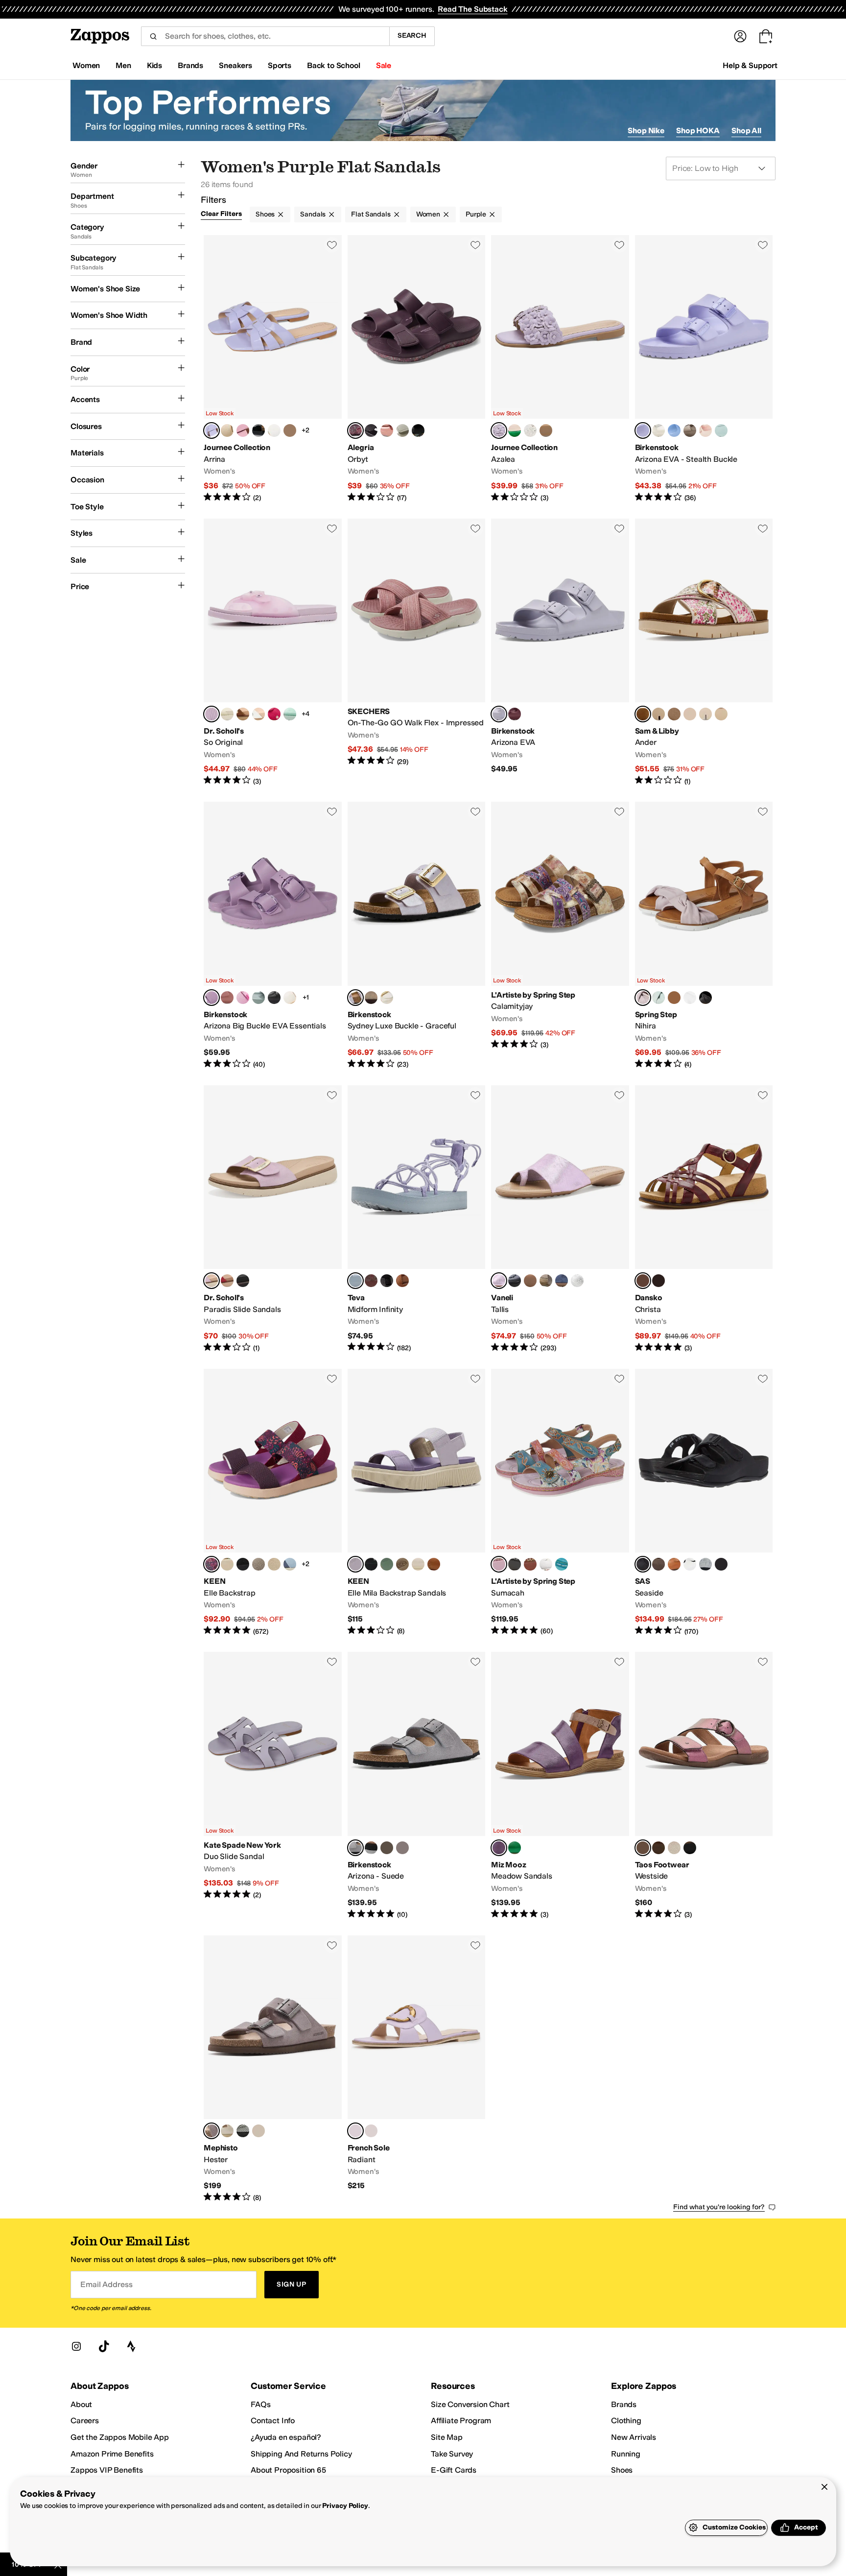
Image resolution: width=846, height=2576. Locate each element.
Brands (624, 2404)
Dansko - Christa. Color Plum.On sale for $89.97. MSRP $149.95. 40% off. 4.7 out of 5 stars (704, 1219)
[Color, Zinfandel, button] (515, 714)
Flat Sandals (371, 214)
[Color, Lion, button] (402, 1281)
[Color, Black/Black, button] (371, 1564)
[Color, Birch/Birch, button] (418, 1564)
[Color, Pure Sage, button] (258, 998)
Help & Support (750, 65)
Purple (476, 214)
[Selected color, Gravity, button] (643, 1564)
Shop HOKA (698, 131)
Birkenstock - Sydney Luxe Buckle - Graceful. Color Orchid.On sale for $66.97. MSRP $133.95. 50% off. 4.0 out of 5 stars (417, 936)
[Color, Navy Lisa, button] (562, 1281)
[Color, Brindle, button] (402, 1564)
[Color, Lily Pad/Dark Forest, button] (387, 1564)
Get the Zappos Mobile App (120, 2437)
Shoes (265, 214)
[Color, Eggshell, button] (290, 998)
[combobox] (265, 36)
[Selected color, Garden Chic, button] (355, 430)
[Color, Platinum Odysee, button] (258, 2131)
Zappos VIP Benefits (107, 2470)
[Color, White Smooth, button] (258, 714)
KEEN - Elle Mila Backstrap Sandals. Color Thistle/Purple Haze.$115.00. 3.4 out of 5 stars (417, 1503)
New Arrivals (634, 2437)
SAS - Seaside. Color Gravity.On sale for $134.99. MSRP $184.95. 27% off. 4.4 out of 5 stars (704, 1503)
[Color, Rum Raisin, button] (371, 1281)
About (81, 2404)
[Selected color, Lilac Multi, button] (643, 998)
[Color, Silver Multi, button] (546, 1564)
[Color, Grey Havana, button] (243, 2131)
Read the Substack (472, 9)
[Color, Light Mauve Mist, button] (658, 714)
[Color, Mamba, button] (721, 1564)
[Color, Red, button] (227, 1281)
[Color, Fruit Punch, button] (418, 430)
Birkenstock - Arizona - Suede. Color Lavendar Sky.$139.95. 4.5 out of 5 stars (417, 1786)
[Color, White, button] (274, 430)
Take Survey (452, 2454)
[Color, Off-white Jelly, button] (227, 714)
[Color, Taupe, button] (371, 998)
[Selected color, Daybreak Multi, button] (355, 1281)
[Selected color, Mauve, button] (211, 998)
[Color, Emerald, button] (515, 1848)
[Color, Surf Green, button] (721, 430)
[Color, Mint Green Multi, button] (658, 998)
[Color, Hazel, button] (674, 1564)
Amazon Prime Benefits (112, 2454)
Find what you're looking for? (719, 2207)
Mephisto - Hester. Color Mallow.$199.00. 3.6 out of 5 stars (273, 2069)
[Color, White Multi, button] (690, 998)
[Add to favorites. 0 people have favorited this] (332, 245)
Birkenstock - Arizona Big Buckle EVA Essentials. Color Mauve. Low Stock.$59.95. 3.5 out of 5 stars (273, 936)
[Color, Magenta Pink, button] (274, 714)
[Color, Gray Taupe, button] (690, 430)
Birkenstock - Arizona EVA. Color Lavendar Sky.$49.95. (560, 653)
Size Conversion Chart (470, 2404)
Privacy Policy (345, 2506)
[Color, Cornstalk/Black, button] (243, 1564)
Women (428, 214)
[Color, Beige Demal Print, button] (530, 1281)
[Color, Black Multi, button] (705, 998)
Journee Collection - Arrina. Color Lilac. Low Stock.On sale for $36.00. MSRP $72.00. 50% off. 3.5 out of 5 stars (273, 369)
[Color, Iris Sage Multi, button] (721, 714)
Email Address (106, 2284)
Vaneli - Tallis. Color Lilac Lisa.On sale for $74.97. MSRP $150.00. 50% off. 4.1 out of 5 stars (560, 1219)
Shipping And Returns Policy (301, 2454)
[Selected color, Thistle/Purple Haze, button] (355, 1564)
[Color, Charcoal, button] (371, 1848)
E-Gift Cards (454, 2470)
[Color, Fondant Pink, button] (243, 998)
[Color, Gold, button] (546, 430)
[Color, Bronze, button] (658, 1848)
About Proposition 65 (288, 2470)
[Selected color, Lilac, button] (211, 430)
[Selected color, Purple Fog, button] (643, 430)
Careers (85, 2421)
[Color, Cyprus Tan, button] (674, 714)
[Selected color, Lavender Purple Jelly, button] (211, 714)
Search (412, 36)
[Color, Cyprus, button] (705, 714)
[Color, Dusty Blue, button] (674, 430)
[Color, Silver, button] (290, 430)
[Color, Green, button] (515, 430)
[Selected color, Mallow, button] (211, 2131)
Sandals (313, 214)
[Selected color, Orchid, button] (355, 998)
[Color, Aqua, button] (562, 1564)
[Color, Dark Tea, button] (387, 1848)
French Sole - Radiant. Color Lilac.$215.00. (417, 2069)
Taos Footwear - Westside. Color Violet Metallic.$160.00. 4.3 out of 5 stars (704, 1786)
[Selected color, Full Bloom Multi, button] (643, 714)
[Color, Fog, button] (227, 2131)
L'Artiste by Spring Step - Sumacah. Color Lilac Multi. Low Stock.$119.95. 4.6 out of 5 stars (560, 1503)
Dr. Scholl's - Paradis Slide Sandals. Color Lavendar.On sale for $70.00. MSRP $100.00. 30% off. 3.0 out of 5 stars (273, 1219)
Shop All (746, 131)
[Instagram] (76, 2346)
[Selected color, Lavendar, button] (211, 1281)
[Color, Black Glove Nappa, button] (515, 1281)
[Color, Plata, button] (705, 1564)
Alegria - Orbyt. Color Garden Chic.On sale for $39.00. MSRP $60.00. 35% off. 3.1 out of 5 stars (417, 369)
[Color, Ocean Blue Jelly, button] (290, 714)
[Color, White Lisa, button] (577, 1281)
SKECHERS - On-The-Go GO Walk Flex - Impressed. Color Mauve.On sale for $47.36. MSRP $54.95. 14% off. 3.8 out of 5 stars (417, 653)
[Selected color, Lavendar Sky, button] (499, 714)
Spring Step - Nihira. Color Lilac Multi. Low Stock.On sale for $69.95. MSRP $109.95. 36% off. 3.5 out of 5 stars (704, 936)
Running (626, 2454)
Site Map (447, 2437)
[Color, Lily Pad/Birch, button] (227, 1564)
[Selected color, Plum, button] (643, 1281)
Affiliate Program (461, 2421)
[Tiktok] (104, 2346)
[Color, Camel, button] (530, 1564)
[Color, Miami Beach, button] (402, 430)
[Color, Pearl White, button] (387, 998)
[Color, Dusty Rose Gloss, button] (387, 430)
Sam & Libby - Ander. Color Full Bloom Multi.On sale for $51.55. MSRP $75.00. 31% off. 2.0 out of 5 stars (704, 653)
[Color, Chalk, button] (690, 1564)
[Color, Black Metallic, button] (690, 1848)
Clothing (626, 2421)
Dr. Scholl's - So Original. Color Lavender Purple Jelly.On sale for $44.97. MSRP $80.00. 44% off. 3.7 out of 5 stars (273, 653)
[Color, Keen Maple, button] (434, 1564)
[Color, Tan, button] (674, 998)
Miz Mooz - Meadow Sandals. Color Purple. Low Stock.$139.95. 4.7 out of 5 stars (560, 1786)
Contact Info (273, 2421)
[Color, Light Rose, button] (705, 430)
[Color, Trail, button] (658, 1564)
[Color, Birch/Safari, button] (274, 1564)
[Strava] (131, 2346)
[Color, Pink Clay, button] (227, 998)
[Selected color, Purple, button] (499, 1848)
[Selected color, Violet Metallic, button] (643, 1848)
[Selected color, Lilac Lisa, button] (499, 1281)
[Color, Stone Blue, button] (402, 1848)
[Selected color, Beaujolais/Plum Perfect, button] (211, 1564)
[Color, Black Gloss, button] (371, 430)
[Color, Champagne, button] (227, 430)
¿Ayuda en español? (286, 2437)
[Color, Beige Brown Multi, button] (690, 714)
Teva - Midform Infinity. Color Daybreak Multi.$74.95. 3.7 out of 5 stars (417, 1219)
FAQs (260, 2404)
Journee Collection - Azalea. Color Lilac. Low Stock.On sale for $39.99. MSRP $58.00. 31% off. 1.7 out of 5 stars (560, 369)
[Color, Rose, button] (243, 430)
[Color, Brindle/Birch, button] (258, 1564)
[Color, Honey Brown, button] (243, 714)
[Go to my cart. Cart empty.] (766, 36)
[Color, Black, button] (258, 430)
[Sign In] (740, 36)
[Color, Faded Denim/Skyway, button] (290, 1564)
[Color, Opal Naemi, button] (546, 1281)
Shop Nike (646, 131)
